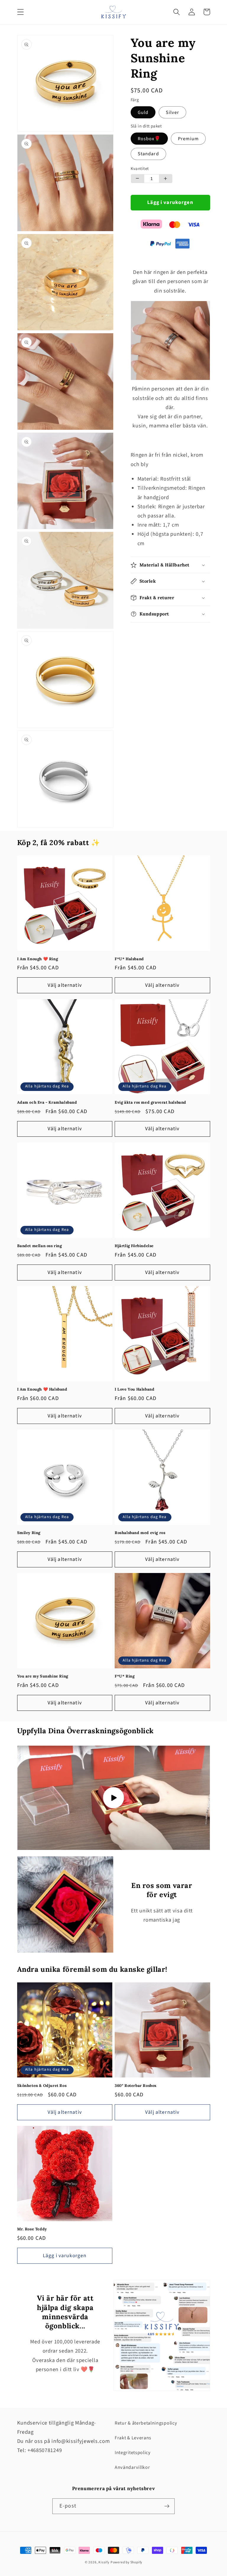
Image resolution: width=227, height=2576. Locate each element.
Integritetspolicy (133, 2453)
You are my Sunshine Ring (43, 1676)
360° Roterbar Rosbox (136, 2086)
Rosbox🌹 (149, 139)
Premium (188, 139)
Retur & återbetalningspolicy (146, 2423)
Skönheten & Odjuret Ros (42, 2086)
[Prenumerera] (167, 2506)
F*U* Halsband (129, 959)
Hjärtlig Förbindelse (134, 1246)
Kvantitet (140, 169)
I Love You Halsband (134, 1389)
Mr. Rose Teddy (32, 2229)
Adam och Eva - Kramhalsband (47, 1102)
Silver (173, 112)
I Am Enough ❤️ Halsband (42, 1389)
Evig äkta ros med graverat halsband (150, 1102)
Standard (148, 154)
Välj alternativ (65, 985)
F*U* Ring (125, 1676)
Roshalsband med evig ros (140, 1533)
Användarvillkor (132, 2467)
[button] (21, 12)
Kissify (104, 2562)
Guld (143, 112)
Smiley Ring (29, 1533)
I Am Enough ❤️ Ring (38, 959)
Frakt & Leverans (133, 2438)
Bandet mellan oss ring (40, 1246)
